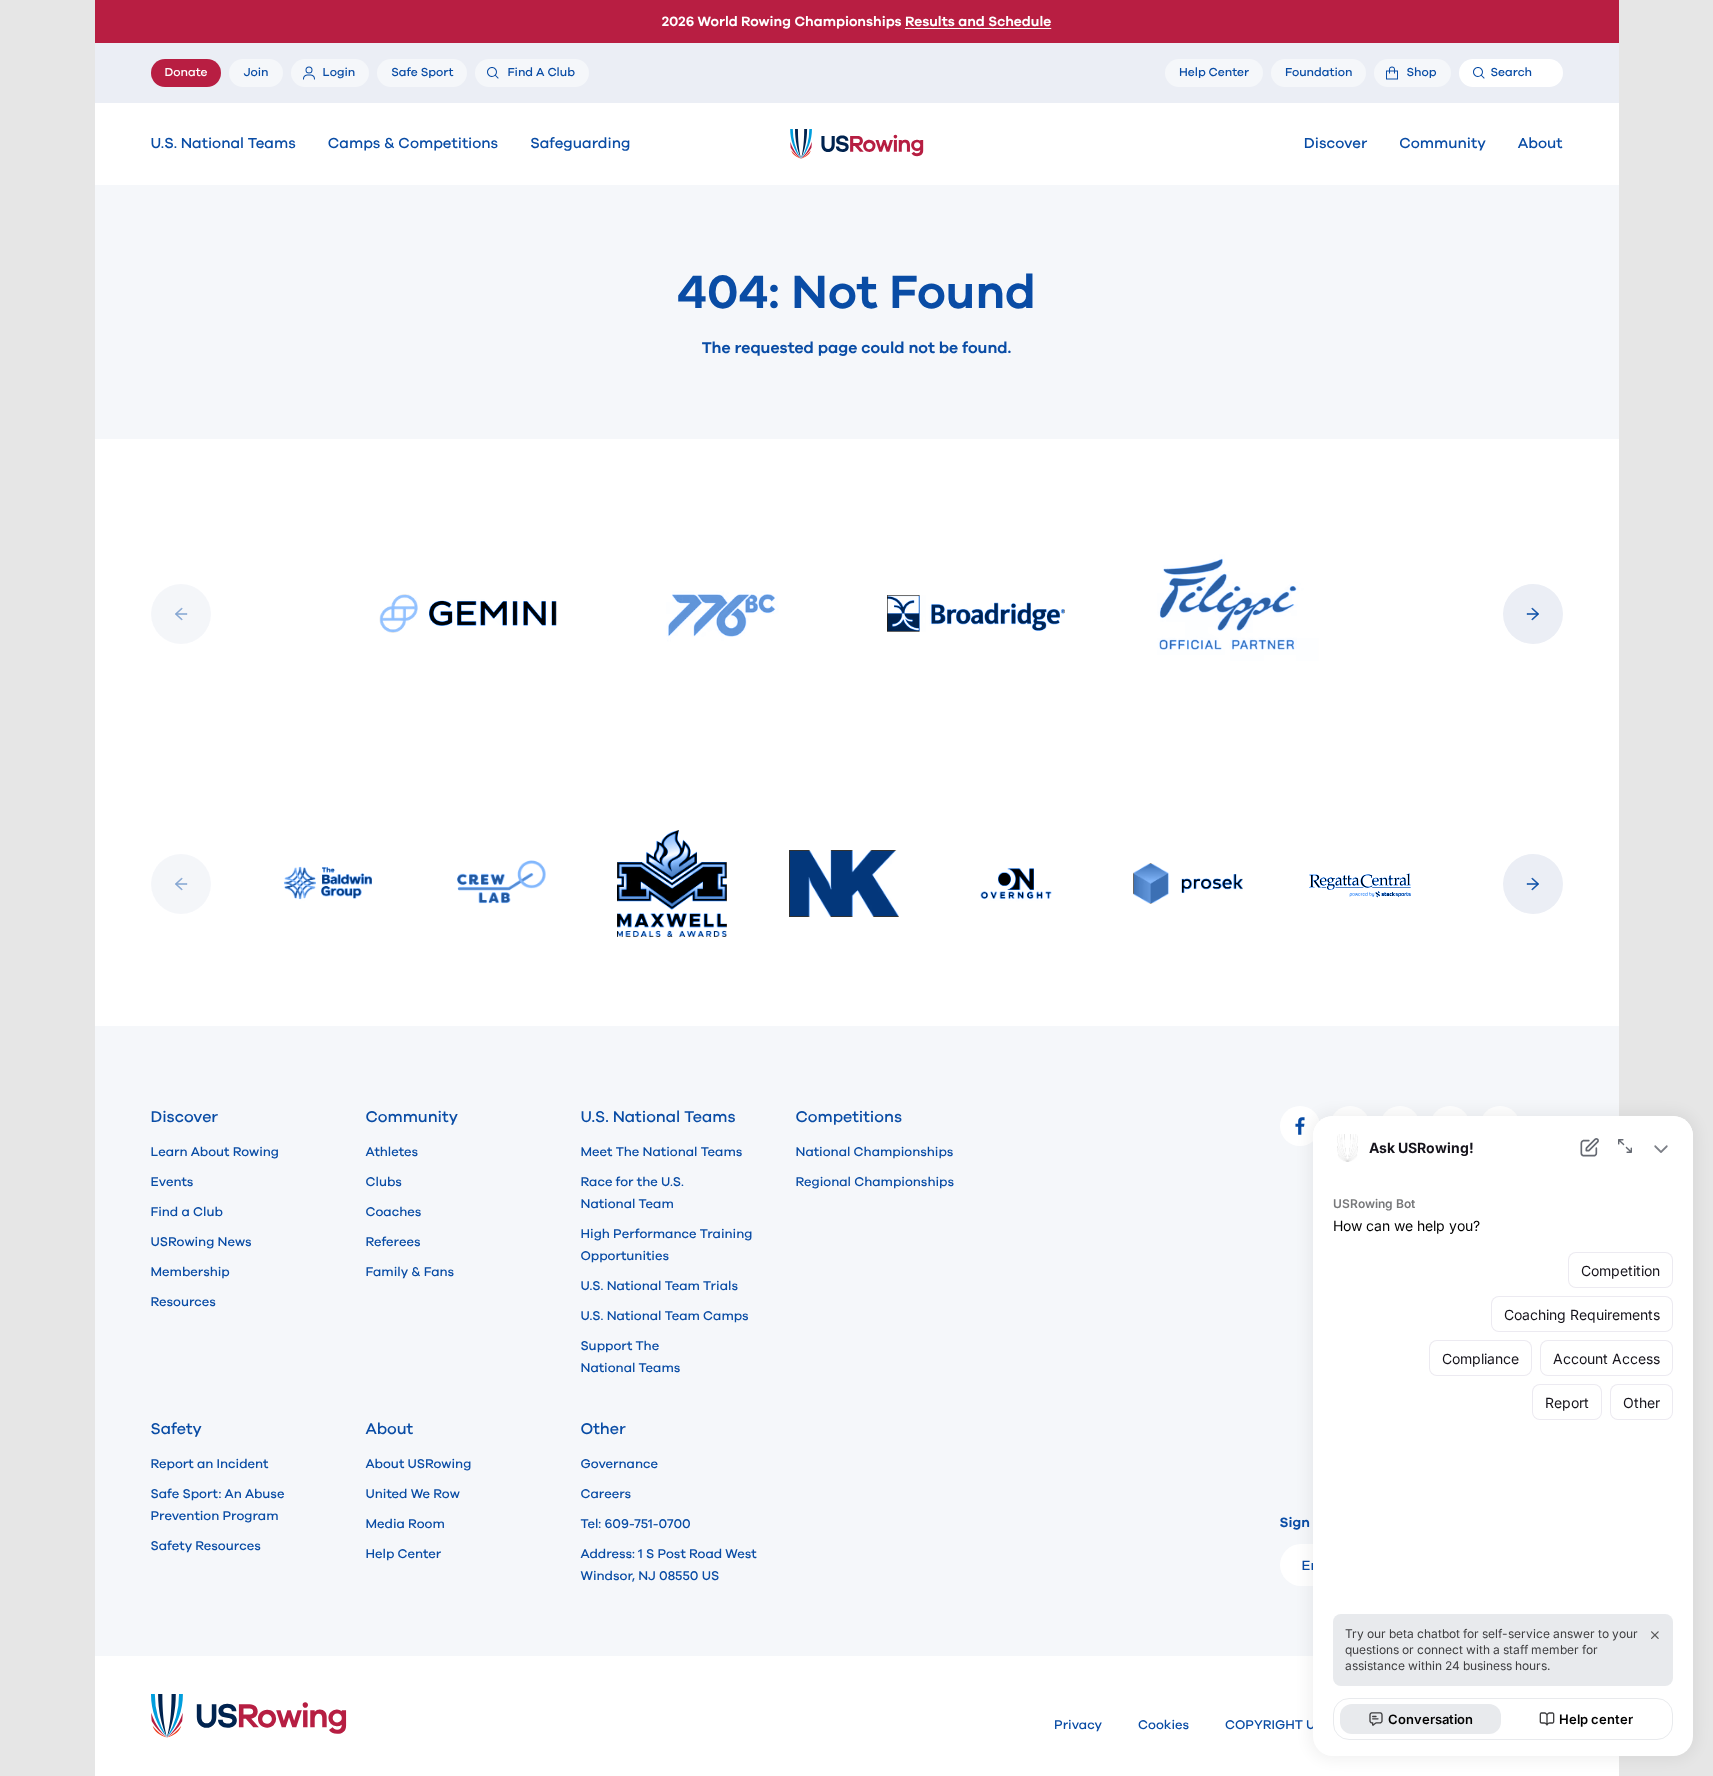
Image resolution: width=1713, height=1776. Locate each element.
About (1540, 144)
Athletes (392, 1152)
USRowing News (201, 1242)
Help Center (404, 1554)
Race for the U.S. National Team (632, 1193)
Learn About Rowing (215, 1152)
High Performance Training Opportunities (667, 1245)
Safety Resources (206, 1546)
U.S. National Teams (223, 144)
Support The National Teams (631, 1357)
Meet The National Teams (662, 1152)
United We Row (413, 1494)
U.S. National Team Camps (665, 1316)
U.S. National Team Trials (659, 1286)
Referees (393, 1242)
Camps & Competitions (413, 144)
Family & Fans (410, 1272)
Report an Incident (210, 1464)
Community (1442, 144)
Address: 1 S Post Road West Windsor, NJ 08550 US (669, 1565)
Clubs (384, 1182)
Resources (183, 1302)
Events (172, 1182)
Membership (190, 1272)
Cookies (1163, 1725)
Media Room (405, 1524)
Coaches (394, 1212)
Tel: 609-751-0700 (636, 1524)
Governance (619, 1464)
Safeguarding (580, 144)
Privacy (1078, 1725)
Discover (1335, 144)
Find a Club (187, 1212)
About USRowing (419, 1464)
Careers (606, 1494)
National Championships (875, 1152)
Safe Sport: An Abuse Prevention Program (218, 1505)
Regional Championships (875, 1182)
